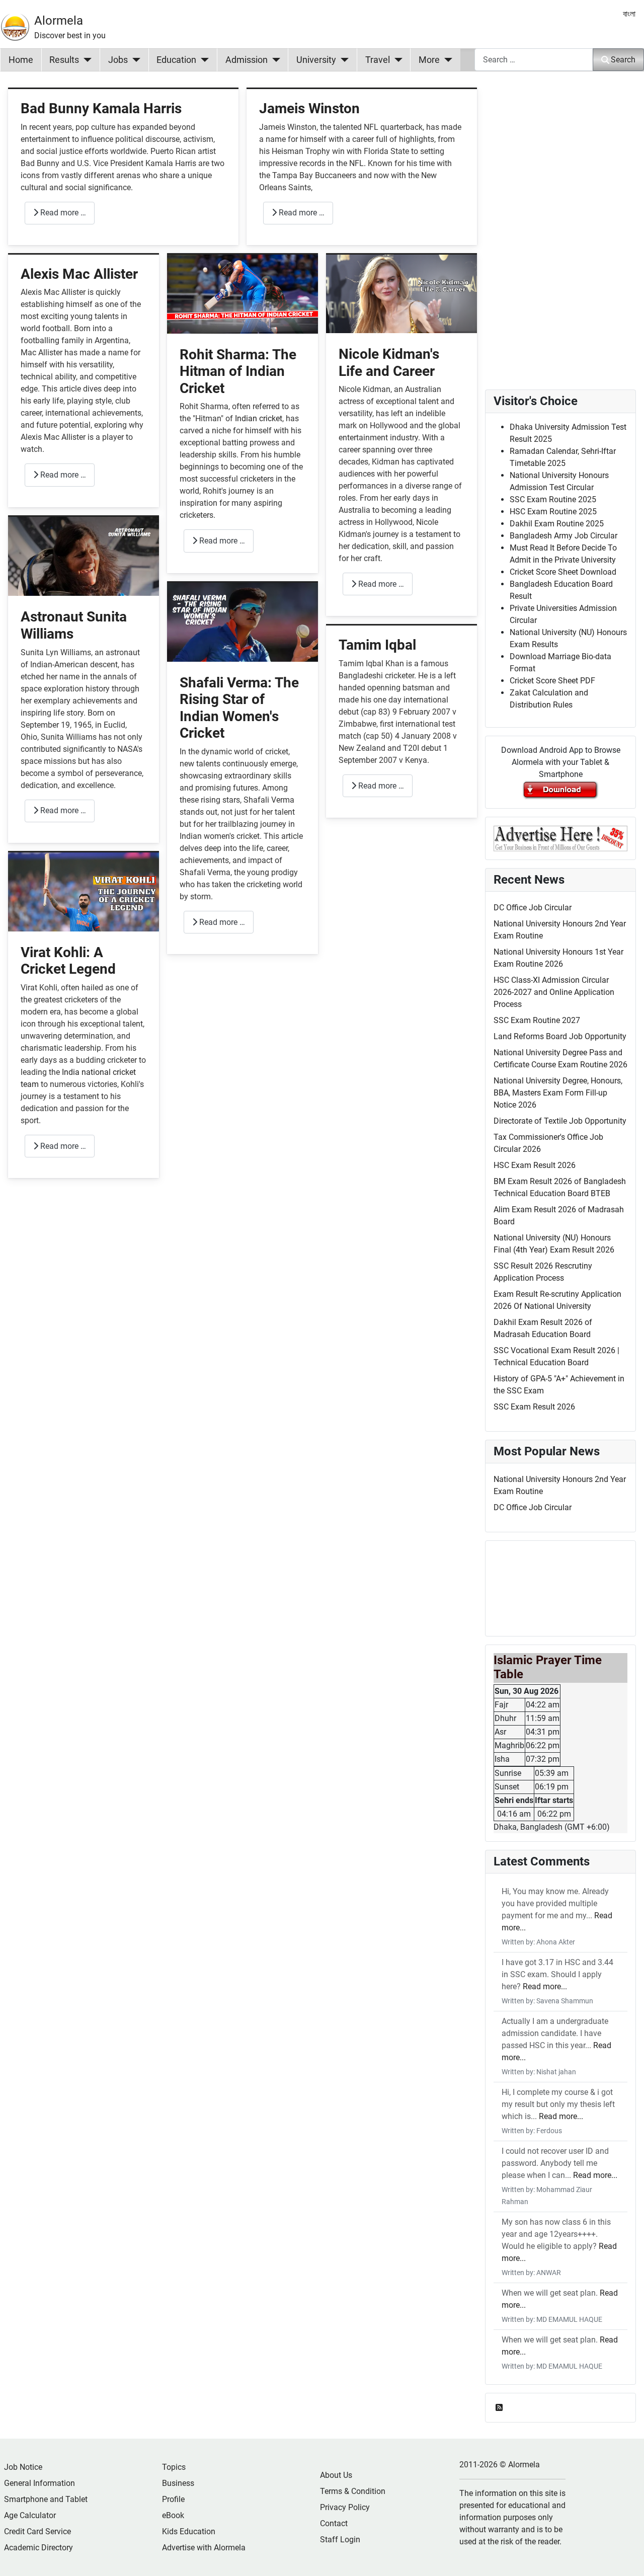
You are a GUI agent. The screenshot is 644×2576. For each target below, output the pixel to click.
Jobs (118, 60)
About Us (336, 2475)
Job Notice (23, 2467)
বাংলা (629, 14)
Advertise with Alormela (204, 2548)
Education (176, 60)
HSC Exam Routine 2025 (553, 512)
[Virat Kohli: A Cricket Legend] (84, 891)
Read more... (545, 1986)
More (429, 60)
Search (623, 60)
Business (178, 2483)
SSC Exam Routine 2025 (553, 499)
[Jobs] (134, 60)
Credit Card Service (37, 2531)
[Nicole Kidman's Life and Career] (401, 293)
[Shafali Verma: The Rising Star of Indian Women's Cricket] (243, 621)
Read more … (62, 213)
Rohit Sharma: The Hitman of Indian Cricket (238, 371)
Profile (173, 2499)
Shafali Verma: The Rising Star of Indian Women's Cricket (239, 708)
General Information (39, 2483)
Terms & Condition (353, 2491)
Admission (247, 60)
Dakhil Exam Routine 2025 (557, 524)
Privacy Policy (345, 2507)
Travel (378, 60)
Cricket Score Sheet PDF (552, 681)
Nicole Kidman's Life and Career (389, 363)
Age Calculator (30, 2515)
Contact (334, 2523)
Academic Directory (38, 2548)
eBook (173, 2515)
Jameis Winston (309, 108)
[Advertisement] (243, 1328)
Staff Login (340, 2540)
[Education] (203, 60)
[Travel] (396, 60)
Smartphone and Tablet (46, 2499)
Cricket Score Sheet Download (563, 572)
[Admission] (274, 60)
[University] (342, 60)
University (316, 60)
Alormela (59, 21)
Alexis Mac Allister (79, 274)
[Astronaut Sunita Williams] (84, 556)
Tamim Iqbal (377, 645)
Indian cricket (259, 418)
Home (21, 60)
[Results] (85, 60)
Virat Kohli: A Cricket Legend (68, 961)
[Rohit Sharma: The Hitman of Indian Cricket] (243, 293)
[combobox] (534, 60)
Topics (174, 2467)
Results (64, 60)
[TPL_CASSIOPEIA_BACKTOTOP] (626, 2557)
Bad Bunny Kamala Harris (101, 108)
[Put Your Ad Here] (560, 838)
